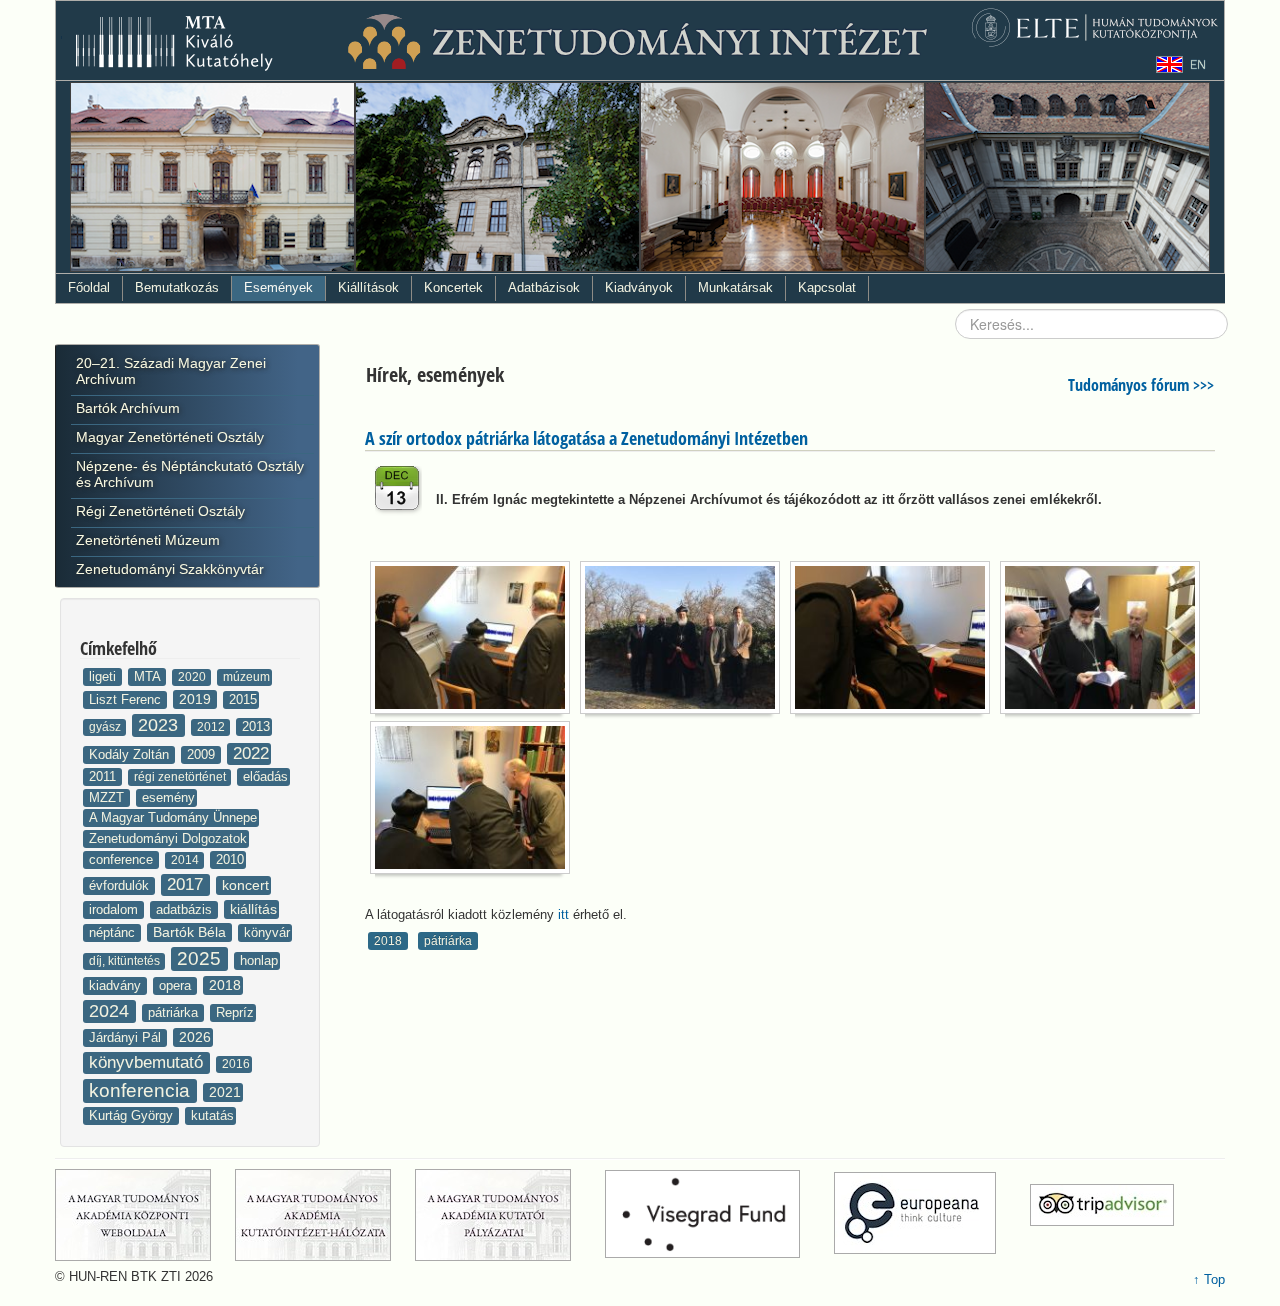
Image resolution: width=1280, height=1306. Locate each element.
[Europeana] (930, 1213)
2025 (201, 958)
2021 (225, 1092)
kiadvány (117, 985)
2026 (195, 1037)
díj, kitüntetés (126, 961)
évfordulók (121, 885)
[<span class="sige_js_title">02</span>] (685, 641)
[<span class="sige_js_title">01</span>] (475, 641)
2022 (251, 753)
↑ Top (1209, 1279)
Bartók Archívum (128, 408)
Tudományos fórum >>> (1141, 385)
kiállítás (253, 909)
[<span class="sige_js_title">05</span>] (475, 801)
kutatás (212, 1115)
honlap (259, 960)
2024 (111, 1011)
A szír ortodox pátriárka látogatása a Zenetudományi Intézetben (586, 438)
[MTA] (143, 1213)
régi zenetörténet (181, 777)
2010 (230, 859)
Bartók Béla (191, 932)
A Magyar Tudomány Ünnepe (173, 817)
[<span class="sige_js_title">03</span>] (895, 641)
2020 (193, 677)
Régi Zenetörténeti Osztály (160, 511)
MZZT (108, 797)
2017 (187, 884)
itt (563, 914)
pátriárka (175, 1012)
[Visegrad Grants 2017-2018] (717, 1213)
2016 (236, 1064)
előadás (265, 776)
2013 (256, 726)
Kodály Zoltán (131, 754)
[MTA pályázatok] (508, 1213)
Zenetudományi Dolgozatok (168, 838)
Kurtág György (133, 1115)
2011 (104, 776)
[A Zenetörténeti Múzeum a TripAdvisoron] (1102, 1213)
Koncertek (453, 287)
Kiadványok (639, 287)
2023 (160, 725)
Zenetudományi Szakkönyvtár (170, 569)
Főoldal (89, 287)
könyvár (267, 932)
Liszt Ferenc (127, 699)
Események (278, 287)
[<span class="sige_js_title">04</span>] (1105, 641)
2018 (225, 985)
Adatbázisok (544, 287)
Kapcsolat (827, 287)
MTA (149, 676)
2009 (203, 754)
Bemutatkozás (177, 287)
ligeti (104, 676)
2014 (186, 860)
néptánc (114, 932)
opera (177, 985)
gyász (106, 727)
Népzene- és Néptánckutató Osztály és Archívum (190, 474)
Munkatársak (735, 287)
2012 (212, 727)
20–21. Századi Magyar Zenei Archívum (171, 371)
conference (123, 859)
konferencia (142, 1090)
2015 (243, 699)
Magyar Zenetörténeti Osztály (170, 437)
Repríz (235, 1012)
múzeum (246, 677)
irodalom (115, 909)
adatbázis (186, 909)
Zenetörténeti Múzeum (148, 540)
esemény (168, 797)
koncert (245, 885)
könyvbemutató (148, 1062)
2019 (197, 699)
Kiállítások (368, 287)
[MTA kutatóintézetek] (323, 1213)
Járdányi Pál (127, 1037)
